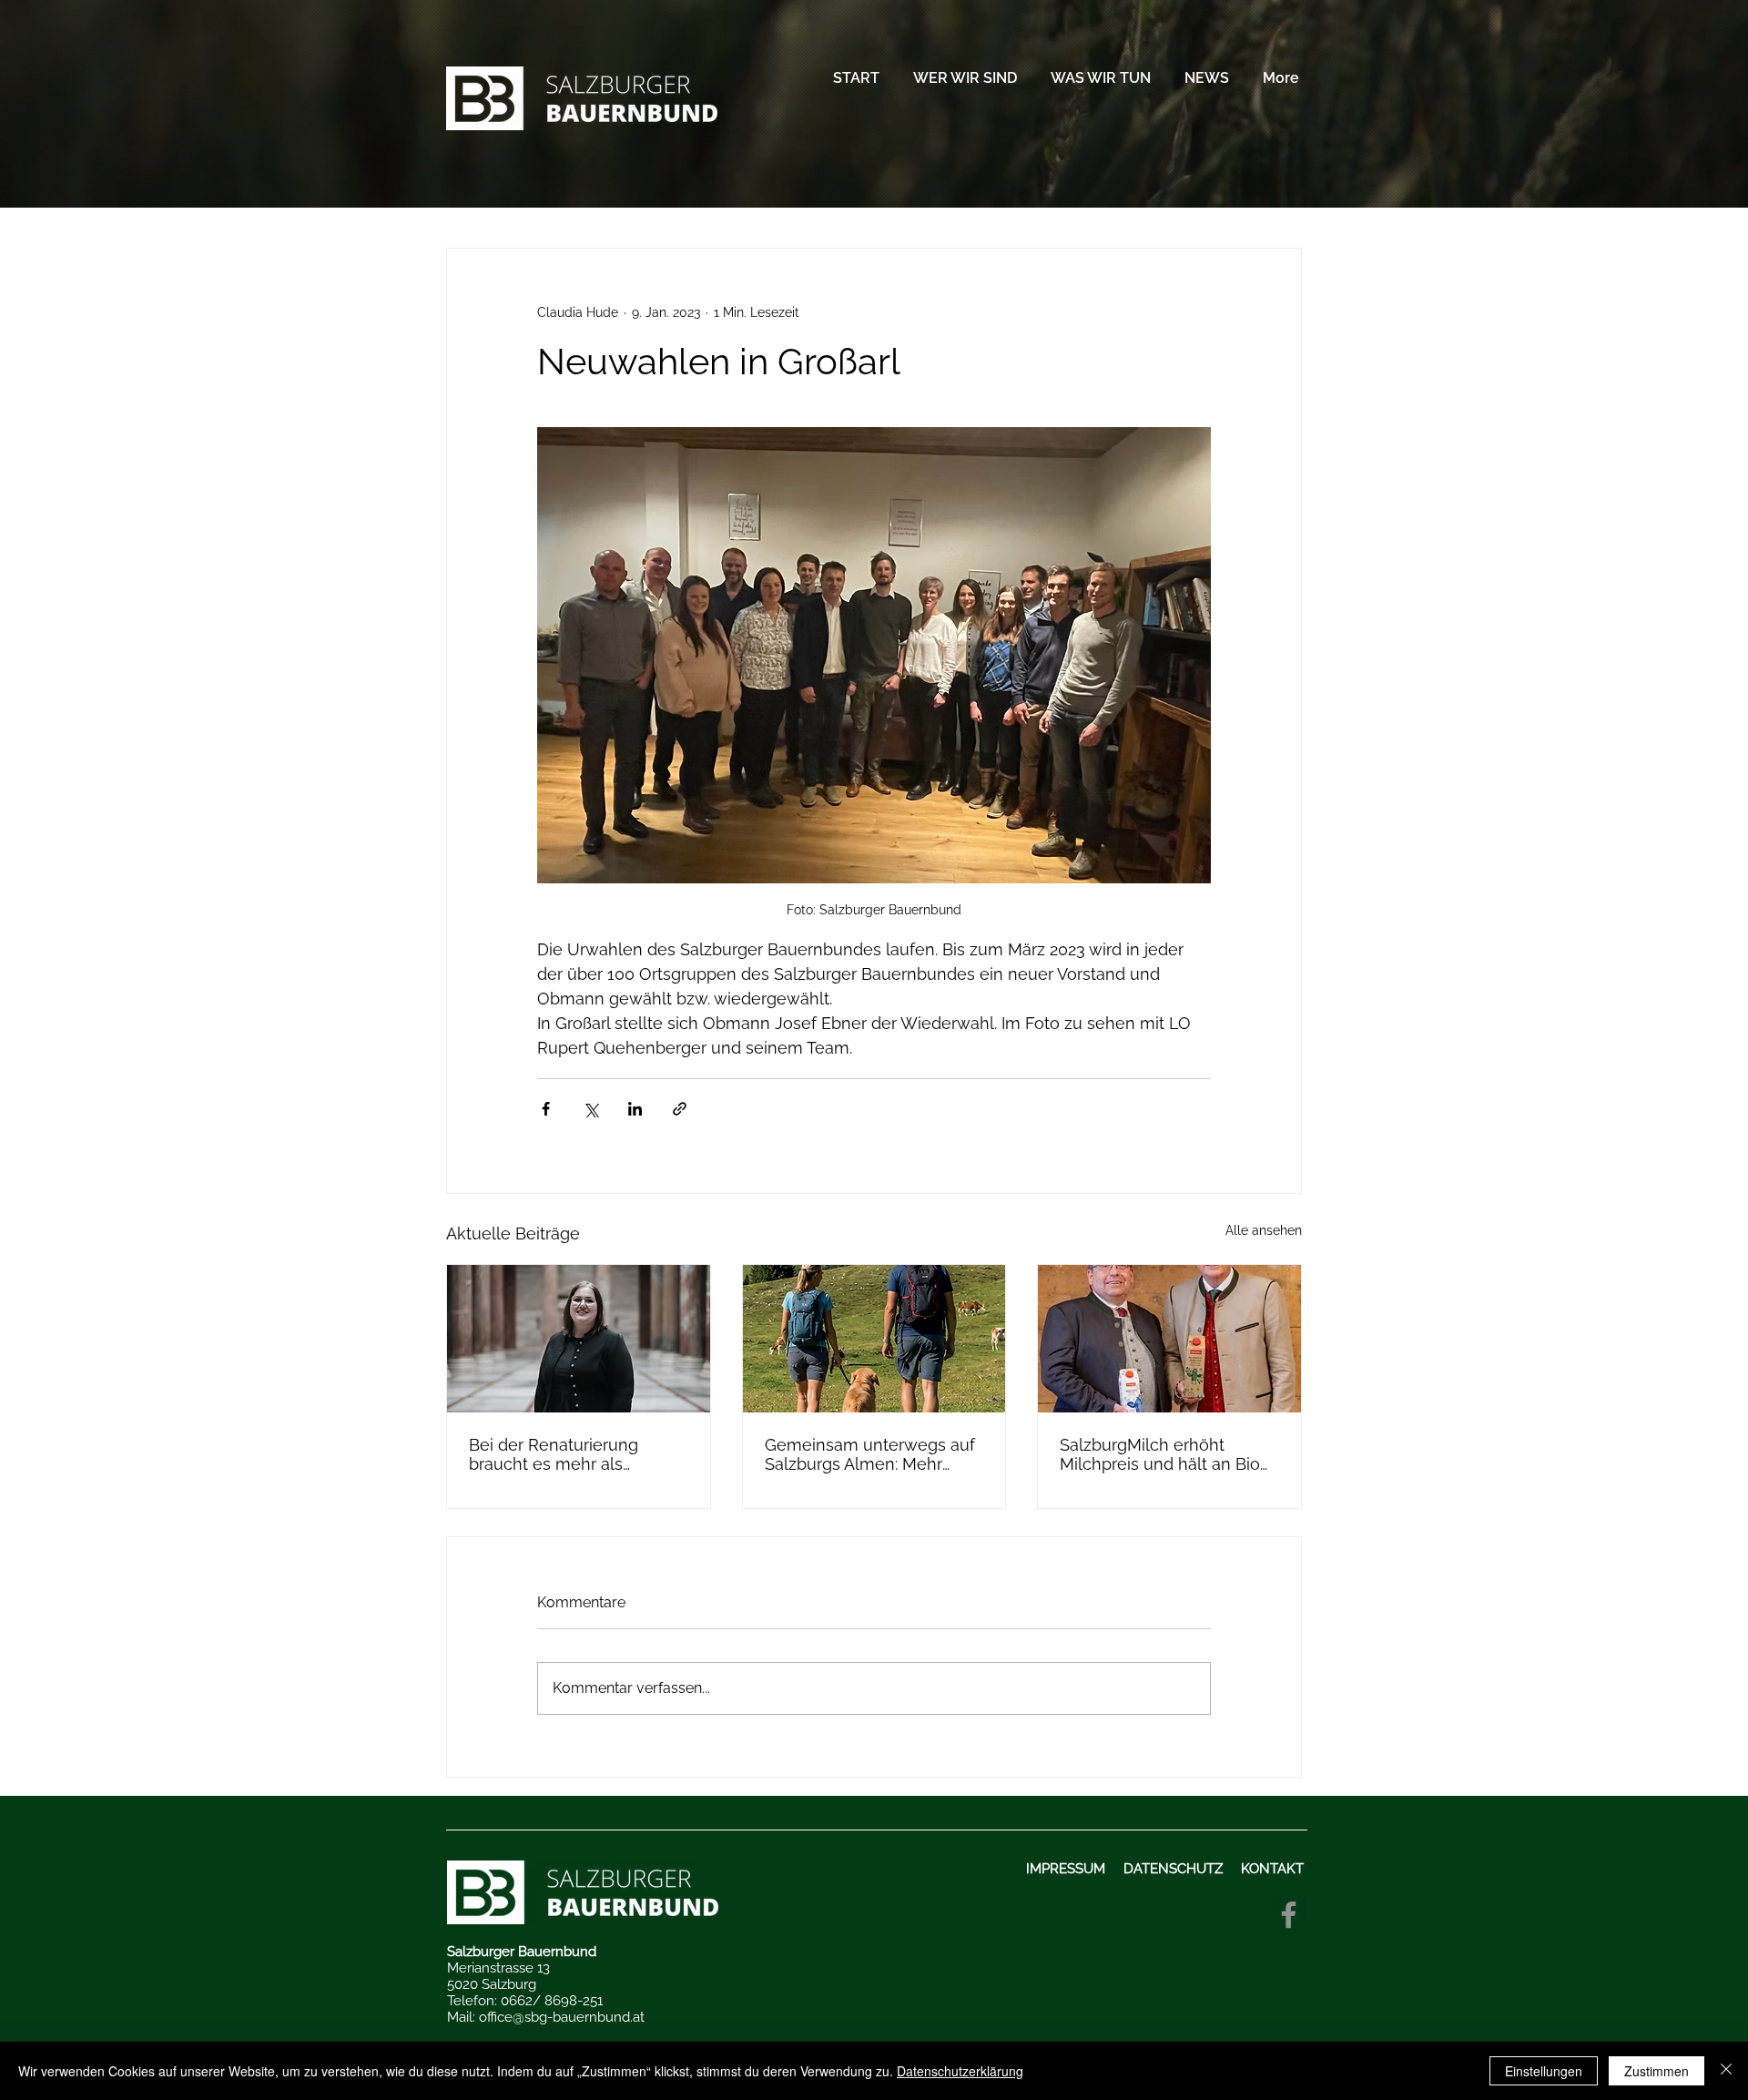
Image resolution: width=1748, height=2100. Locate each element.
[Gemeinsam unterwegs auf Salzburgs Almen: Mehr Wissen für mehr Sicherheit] (874, 1339)
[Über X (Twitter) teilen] (590, 1109)
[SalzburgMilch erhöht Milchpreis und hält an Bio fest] (1169, 1339)
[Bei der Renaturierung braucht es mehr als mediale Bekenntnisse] (579, 1339)
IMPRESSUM (1067, 1869)
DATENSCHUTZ (1173, 1869)
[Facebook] (1289, 1915)
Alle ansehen (1264, 1230)
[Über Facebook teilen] (546, 1109)
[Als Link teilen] (680, 1109)
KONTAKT (1274, 1869)
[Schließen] (1726, 2071)
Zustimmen (1657, 2071)
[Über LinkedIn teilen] (635, 1109)
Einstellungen (1544, 2071)
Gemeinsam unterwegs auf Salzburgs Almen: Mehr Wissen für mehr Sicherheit (870, 1454)
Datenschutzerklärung (960, 2071)
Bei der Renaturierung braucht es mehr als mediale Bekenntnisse (555, 1454)
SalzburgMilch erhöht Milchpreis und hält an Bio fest (1160, 1454)
